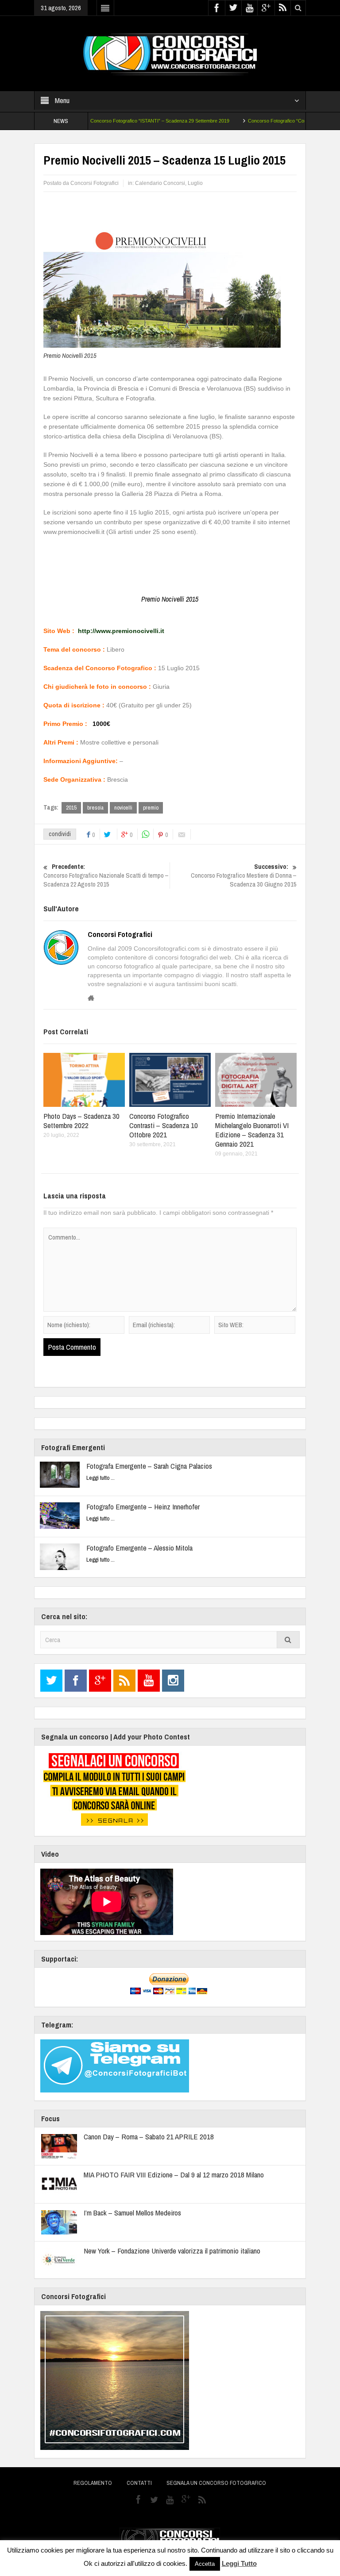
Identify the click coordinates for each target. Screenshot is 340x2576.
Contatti (139, 2483)
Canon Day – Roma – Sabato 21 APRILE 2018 (149, 2136)
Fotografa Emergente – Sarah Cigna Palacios (149, 1466)
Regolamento (93, 2483)
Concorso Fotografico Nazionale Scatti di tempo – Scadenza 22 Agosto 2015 (106, 875)
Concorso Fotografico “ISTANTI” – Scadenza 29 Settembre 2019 (125, 121)
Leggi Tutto (239, 2563)
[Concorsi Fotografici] (170, 53)
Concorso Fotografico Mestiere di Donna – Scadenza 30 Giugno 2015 (244, 875)
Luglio (195, 183)
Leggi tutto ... (100, 1478)
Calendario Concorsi (160, 183)
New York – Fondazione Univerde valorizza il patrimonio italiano (172, 2251)
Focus (50, 2118)
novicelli (123, 808)
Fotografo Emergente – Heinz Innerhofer (143, 1507)
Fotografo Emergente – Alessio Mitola (139, 1548)
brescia (95, 808)
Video (50, 1854)
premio (151, 808)
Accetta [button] (205, 2564)
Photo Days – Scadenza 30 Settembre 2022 (81, 1121)
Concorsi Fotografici (120, 934)
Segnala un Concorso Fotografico (216, 2483)
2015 (71, 808)
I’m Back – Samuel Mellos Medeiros (132, 2213)
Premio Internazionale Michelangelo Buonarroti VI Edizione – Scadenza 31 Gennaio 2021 (252, 1130)
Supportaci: (60, 1959)
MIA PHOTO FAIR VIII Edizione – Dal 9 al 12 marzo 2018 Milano (174, 2175)
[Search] (288, 1640)
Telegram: (57, 2025)
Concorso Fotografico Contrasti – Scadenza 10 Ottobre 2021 (164, 1125)
